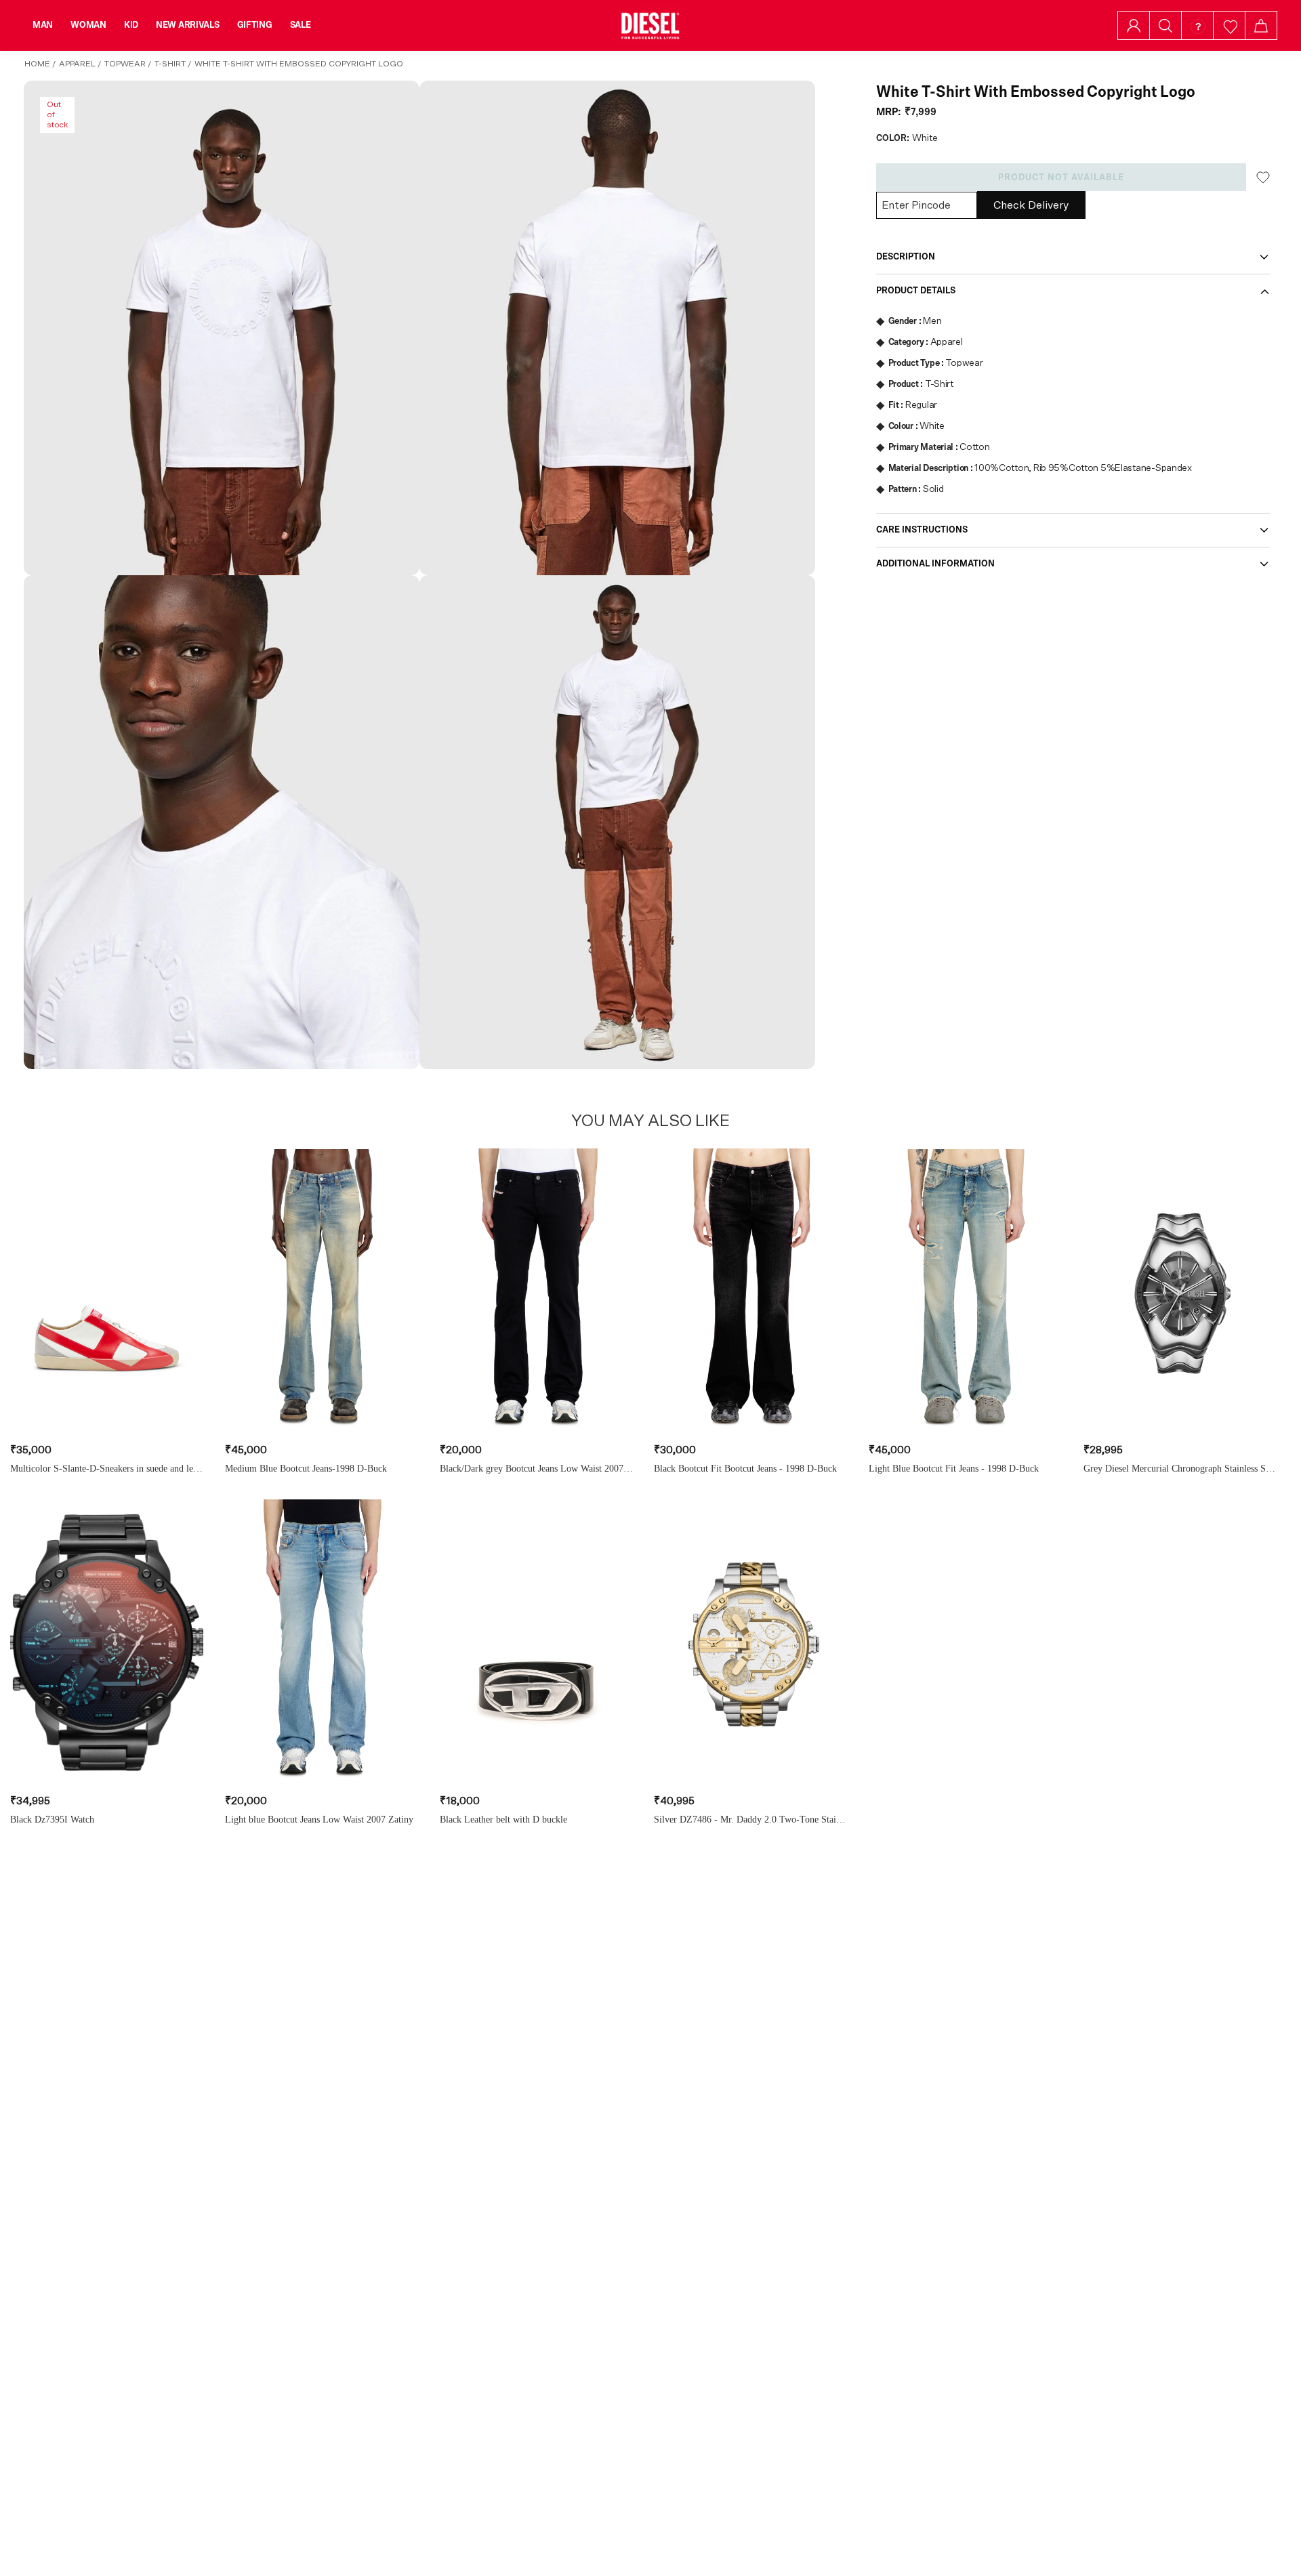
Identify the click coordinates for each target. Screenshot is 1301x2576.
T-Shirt (170, 64)
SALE (301, 25)
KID (131, 25)
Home (37, 64)
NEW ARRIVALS (188, 25)
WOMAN (88, 25)
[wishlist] (1230, 25)
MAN (43, 25)
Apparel (77, 64)
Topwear (125, 64)
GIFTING (255, 25)
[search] (1165, 26)
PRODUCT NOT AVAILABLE (1061, 178)
